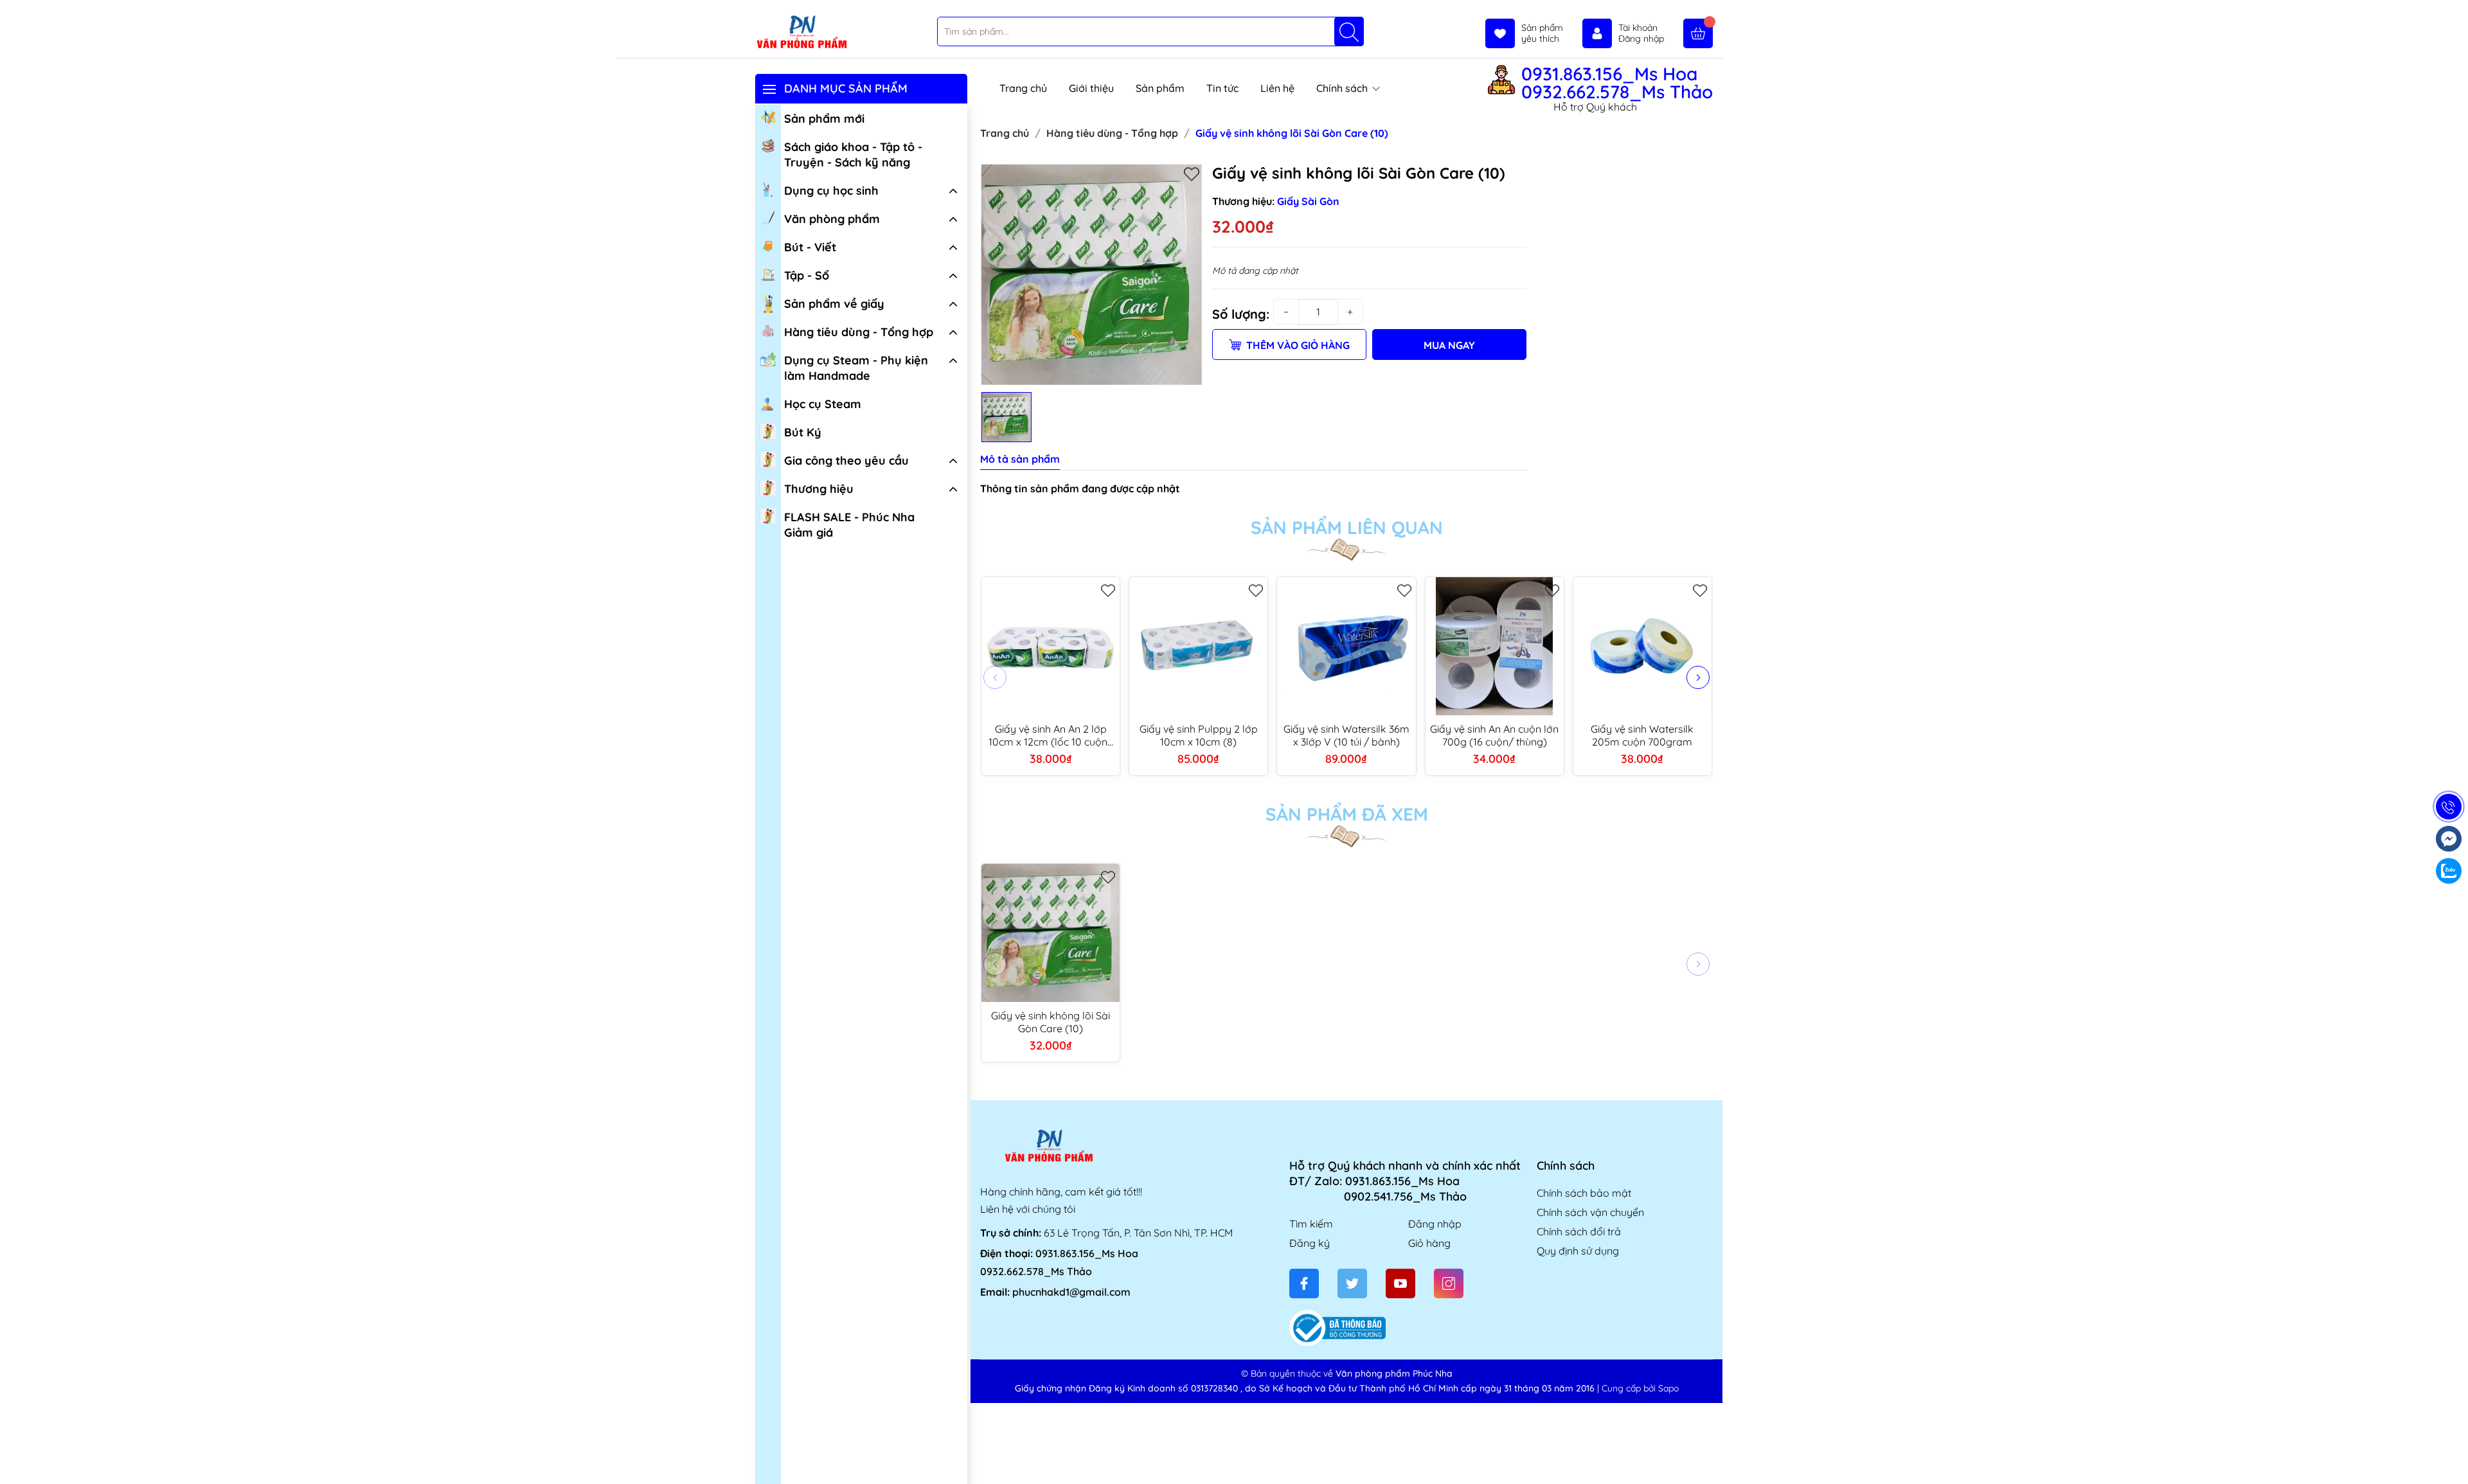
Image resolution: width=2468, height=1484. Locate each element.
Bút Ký (803, 432)
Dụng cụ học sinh (831, 191)
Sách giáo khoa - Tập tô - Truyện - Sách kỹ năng (853, 155)
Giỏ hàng (1429, 1243)
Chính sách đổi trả (1579, 1231)
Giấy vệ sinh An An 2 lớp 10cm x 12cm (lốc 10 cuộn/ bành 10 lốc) (1051, 735)
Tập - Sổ (807, 275)
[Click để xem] (1091, 274)
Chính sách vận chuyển (1590, 1212)
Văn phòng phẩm (832, 219)
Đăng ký (1310, 1243)
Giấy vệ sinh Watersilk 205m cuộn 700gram (1642, 735)
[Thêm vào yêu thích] (1192, 174)
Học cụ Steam (823, 404)
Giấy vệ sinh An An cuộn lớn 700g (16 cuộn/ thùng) (1494, 735)
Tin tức (1222, 88)
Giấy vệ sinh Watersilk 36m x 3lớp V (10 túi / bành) (1346, 735)
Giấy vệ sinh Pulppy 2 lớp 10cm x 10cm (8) (1199, 735)
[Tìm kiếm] (1349, 31)
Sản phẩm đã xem (1347, 814)
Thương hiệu (819, 489)
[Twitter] (1352, 1283)
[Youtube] (1400, 1283)
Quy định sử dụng (1578, 1251)
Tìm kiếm (1311, 1224)
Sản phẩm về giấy (834, 304)
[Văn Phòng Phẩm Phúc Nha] (801, 33)
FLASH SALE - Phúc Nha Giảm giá (849, 525)
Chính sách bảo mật (1584, 1193)
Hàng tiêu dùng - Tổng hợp (859, 332)
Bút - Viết (810, 247)
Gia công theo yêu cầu (846, 460)
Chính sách (1343, 88)
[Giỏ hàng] (1698, 33)
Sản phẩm (1160, 88)
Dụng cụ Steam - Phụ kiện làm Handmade (856, 368)
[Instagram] (1449, 1283)
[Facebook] (1304, 1283)
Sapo (1668, 1388)
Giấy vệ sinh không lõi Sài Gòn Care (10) (1051, 1022)
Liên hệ (1277, 88)
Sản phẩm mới (824, 119)
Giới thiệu (1091, 88)
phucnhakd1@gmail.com (1071, 1292)
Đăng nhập (1435, 1224)
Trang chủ (1023, 88)
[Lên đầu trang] (2454, 1453)
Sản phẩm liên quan (1347, 528)
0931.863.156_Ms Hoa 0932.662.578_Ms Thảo (1617, 83)
